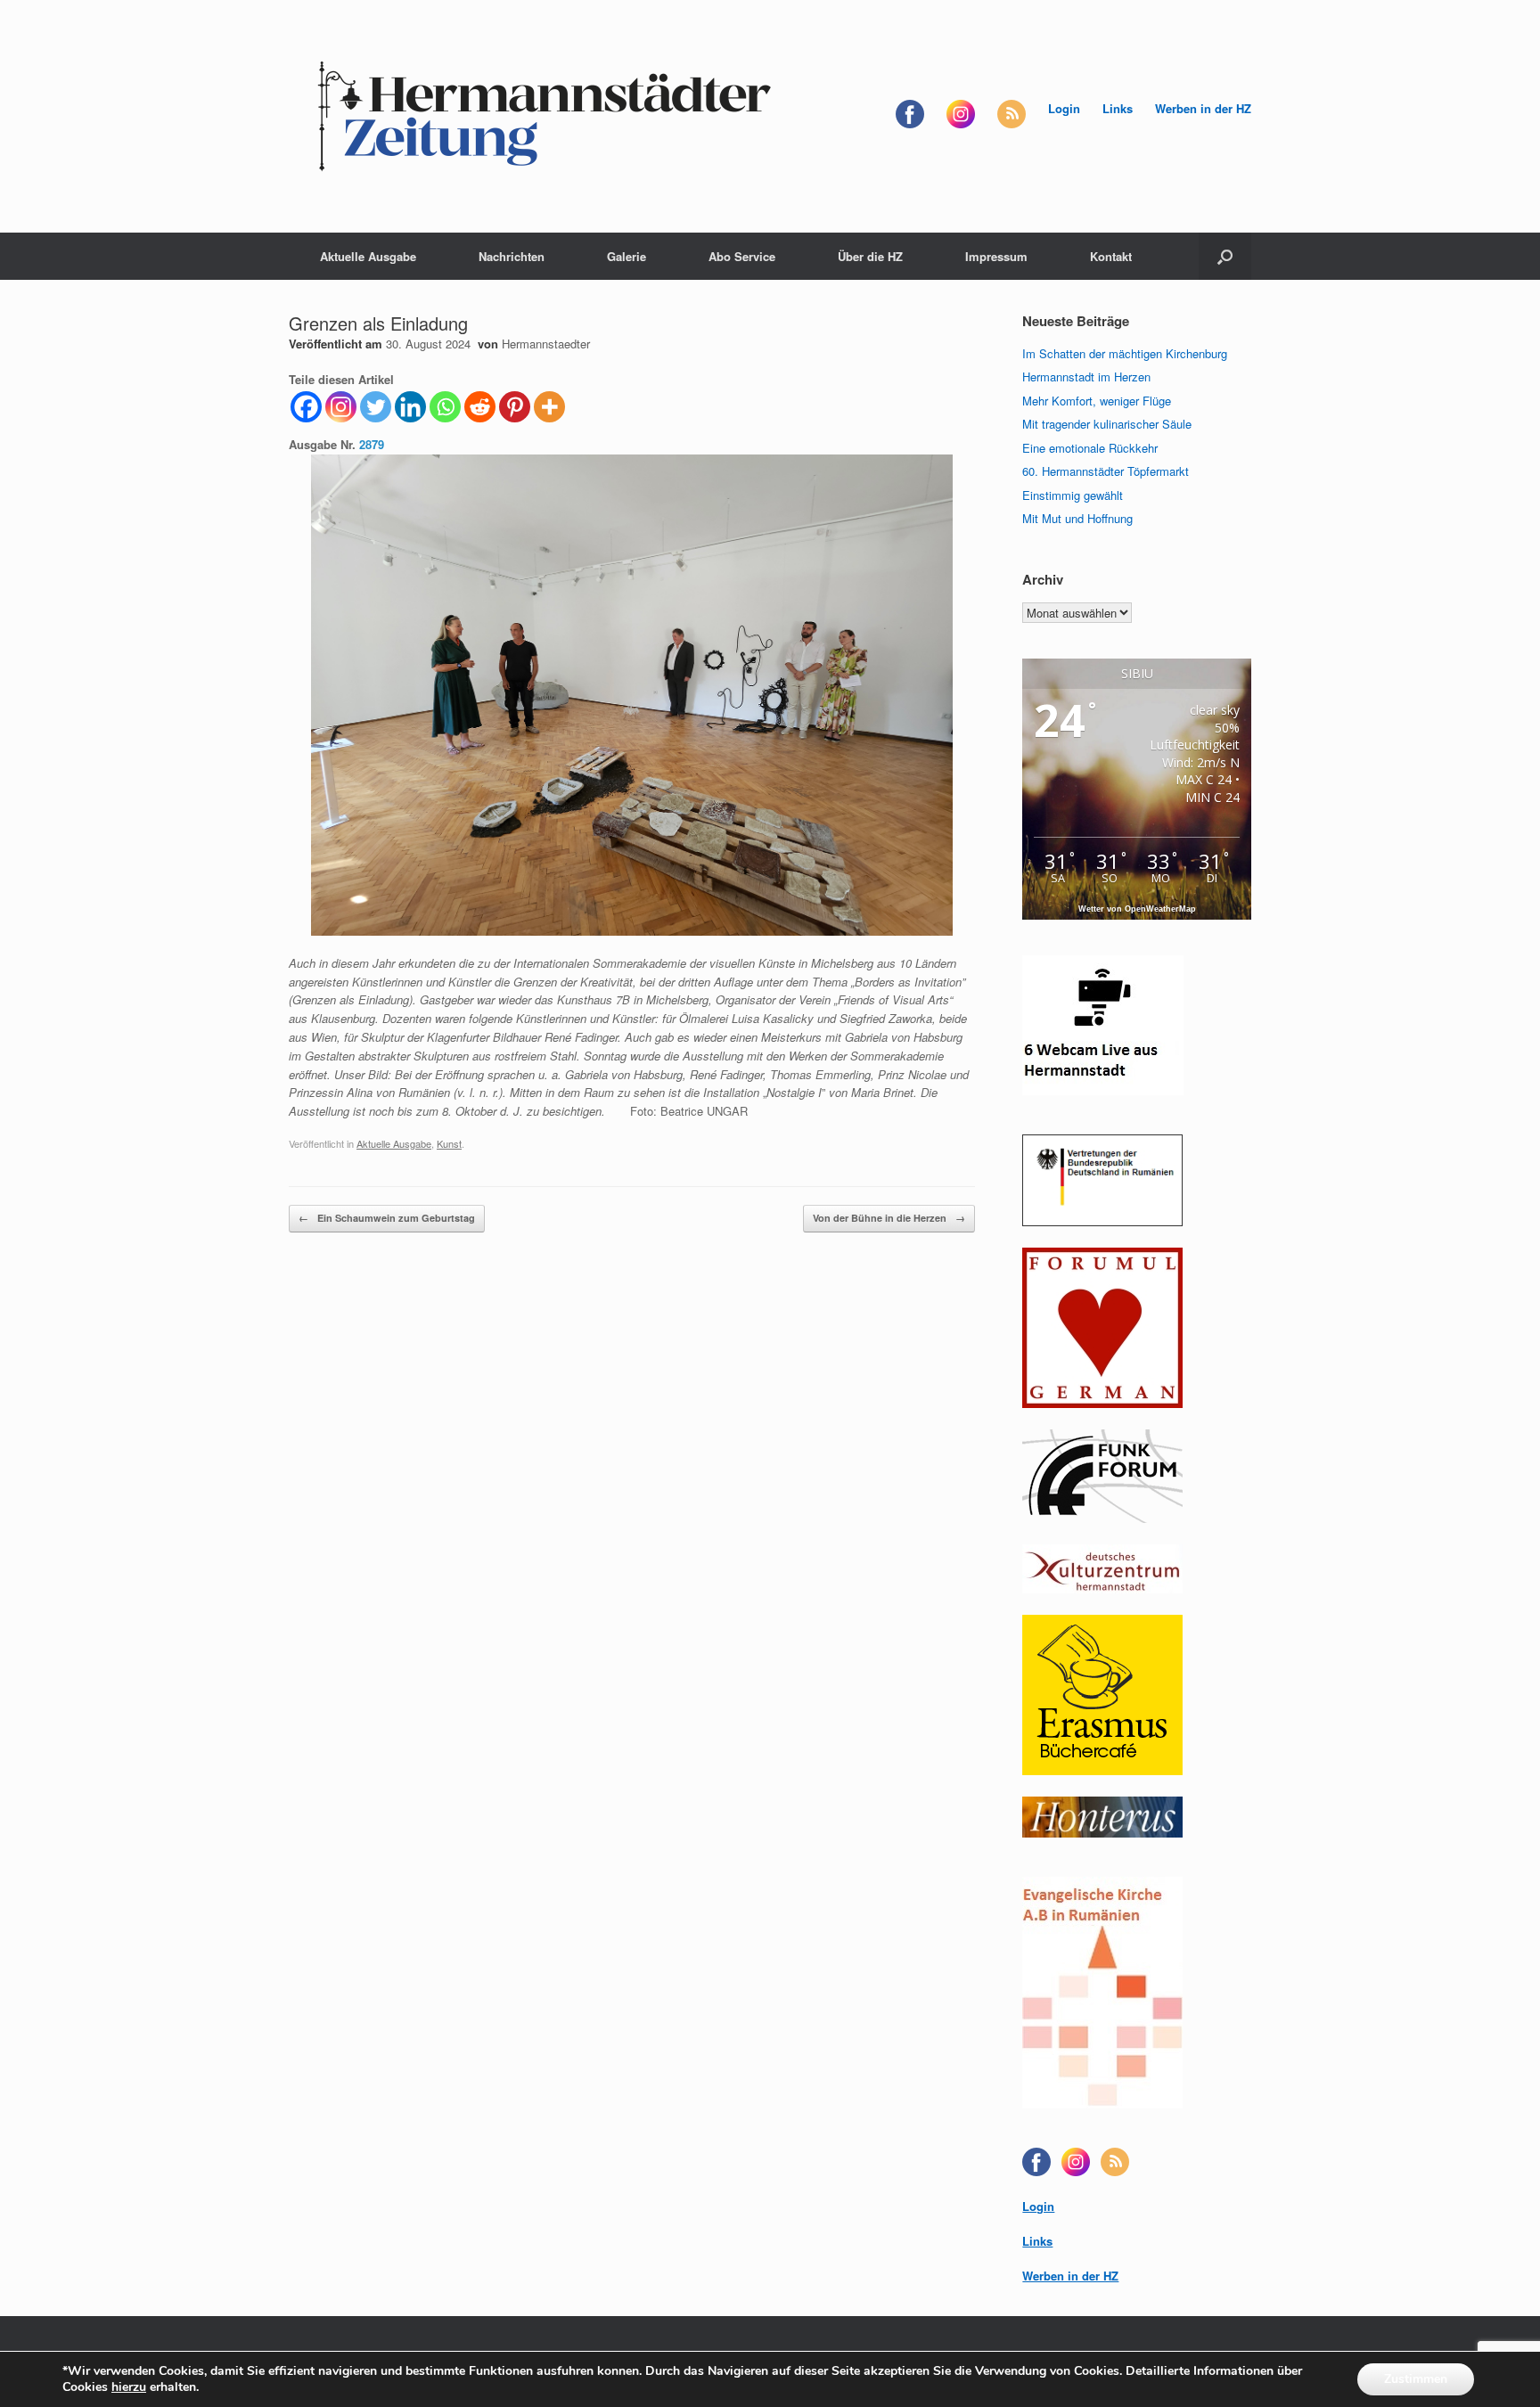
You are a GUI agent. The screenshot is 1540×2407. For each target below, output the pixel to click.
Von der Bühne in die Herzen (889, 1218)
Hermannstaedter (546, 344)
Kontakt (1111, 256)
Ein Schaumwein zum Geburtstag (387, 1218)
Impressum (996, 256)
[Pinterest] (515, 407)
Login (1064, 108)
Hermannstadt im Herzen (1086, 377)
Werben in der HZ (1203, 108)
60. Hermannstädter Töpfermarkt (1106, 471)
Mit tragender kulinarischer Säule (1107, 424)
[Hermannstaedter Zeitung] (543, 116)
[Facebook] (306, 407)
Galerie (627, 256)
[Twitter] (376, 407)
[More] (549, 407)
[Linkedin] (410, 407)
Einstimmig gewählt (1073, 495)
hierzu (129, 2387)
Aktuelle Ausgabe (368, 256)
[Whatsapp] (445, 407)
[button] (1225, 256)
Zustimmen (1416, 2379)
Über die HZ (870, 256)
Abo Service (742, 256)
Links (1118, 108)
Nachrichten (512, 256)
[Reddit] (480, 407)
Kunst (449, 1143)
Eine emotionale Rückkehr (1090, 448)
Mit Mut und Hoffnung (1077, 518)
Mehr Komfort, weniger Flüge (1097, 401)
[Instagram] (341, 407)
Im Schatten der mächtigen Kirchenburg (1125, 353)
